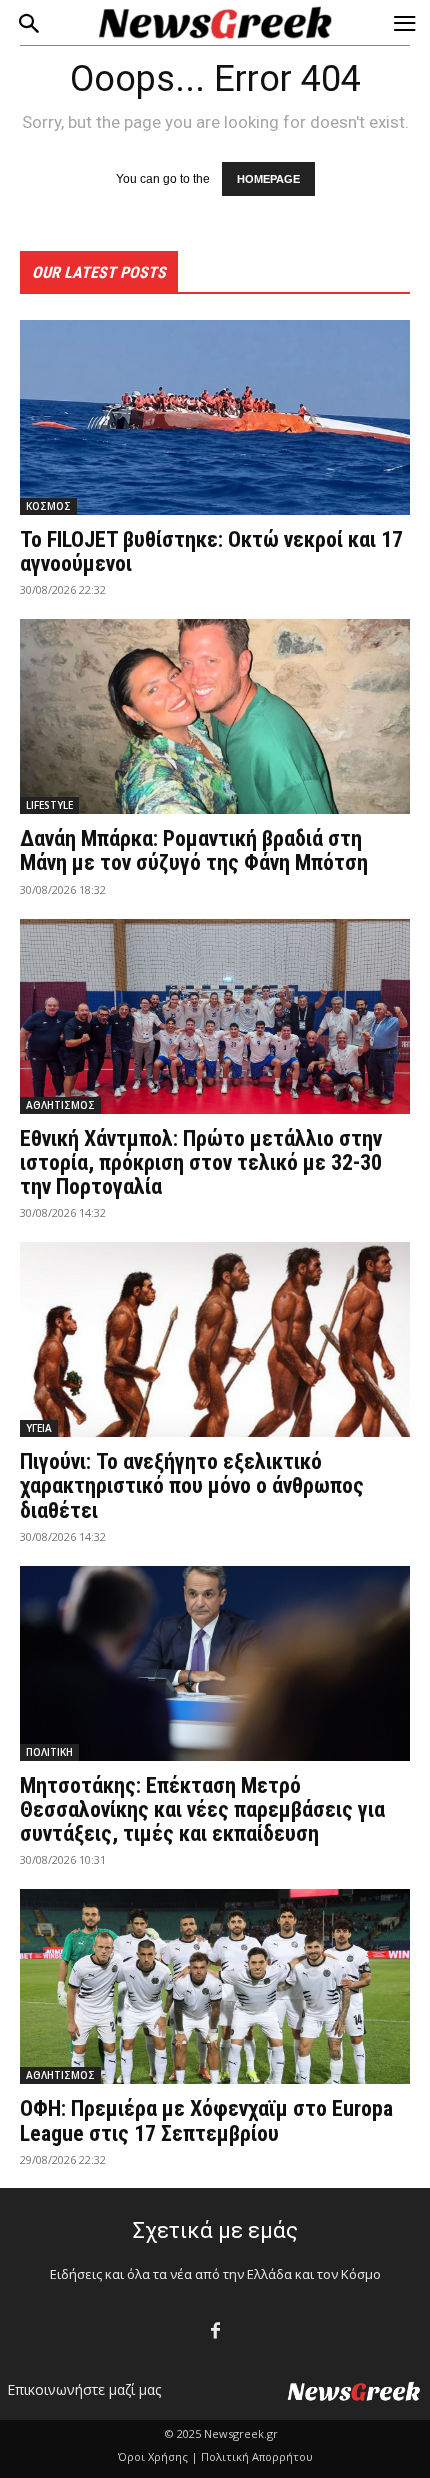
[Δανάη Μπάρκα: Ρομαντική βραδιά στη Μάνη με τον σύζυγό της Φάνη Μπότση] (215, 716)
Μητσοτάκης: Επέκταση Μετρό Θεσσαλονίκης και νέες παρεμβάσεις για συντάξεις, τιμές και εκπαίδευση (202, 1809)
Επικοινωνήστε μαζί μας (84, 2389)
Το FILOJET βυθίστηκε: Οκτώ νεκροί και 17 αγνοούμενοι (211, 551)
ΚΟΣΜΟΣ (48, 506)
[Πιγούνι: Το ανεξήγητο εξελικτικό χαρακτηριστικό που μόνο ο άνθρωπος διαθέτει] (215, 1339)
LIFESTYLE (49, 805)
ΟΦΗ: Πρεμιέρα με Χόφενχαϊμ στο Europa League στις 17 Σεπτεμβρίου (206, 2120)
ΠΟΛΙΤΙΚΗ (49, 1752)
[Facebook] (215, 2331)
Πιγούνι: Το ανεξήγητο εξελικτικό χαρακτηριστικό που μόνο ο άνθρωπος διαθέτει (192, 1485)
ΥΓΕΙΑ (39, 1428)
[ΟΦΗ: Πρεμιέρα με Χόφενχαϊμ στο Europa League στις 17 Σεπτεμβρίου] (215, 1986)
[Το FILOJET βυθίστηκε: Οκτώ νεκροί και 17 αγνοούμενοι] (215, 417)
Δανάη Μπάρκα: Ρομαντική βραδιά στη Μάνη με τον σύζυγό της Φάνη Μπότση (194, 850)
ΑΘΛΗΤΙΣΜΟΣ (60, 1105)
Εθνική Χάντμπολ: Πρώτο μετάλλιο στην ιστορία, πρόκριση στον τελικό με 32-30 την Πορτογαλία (201, 1162)
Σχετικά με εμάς (215, 2230)
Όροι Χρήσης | (158, 2456)
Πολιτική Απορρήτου (257, 2456)
